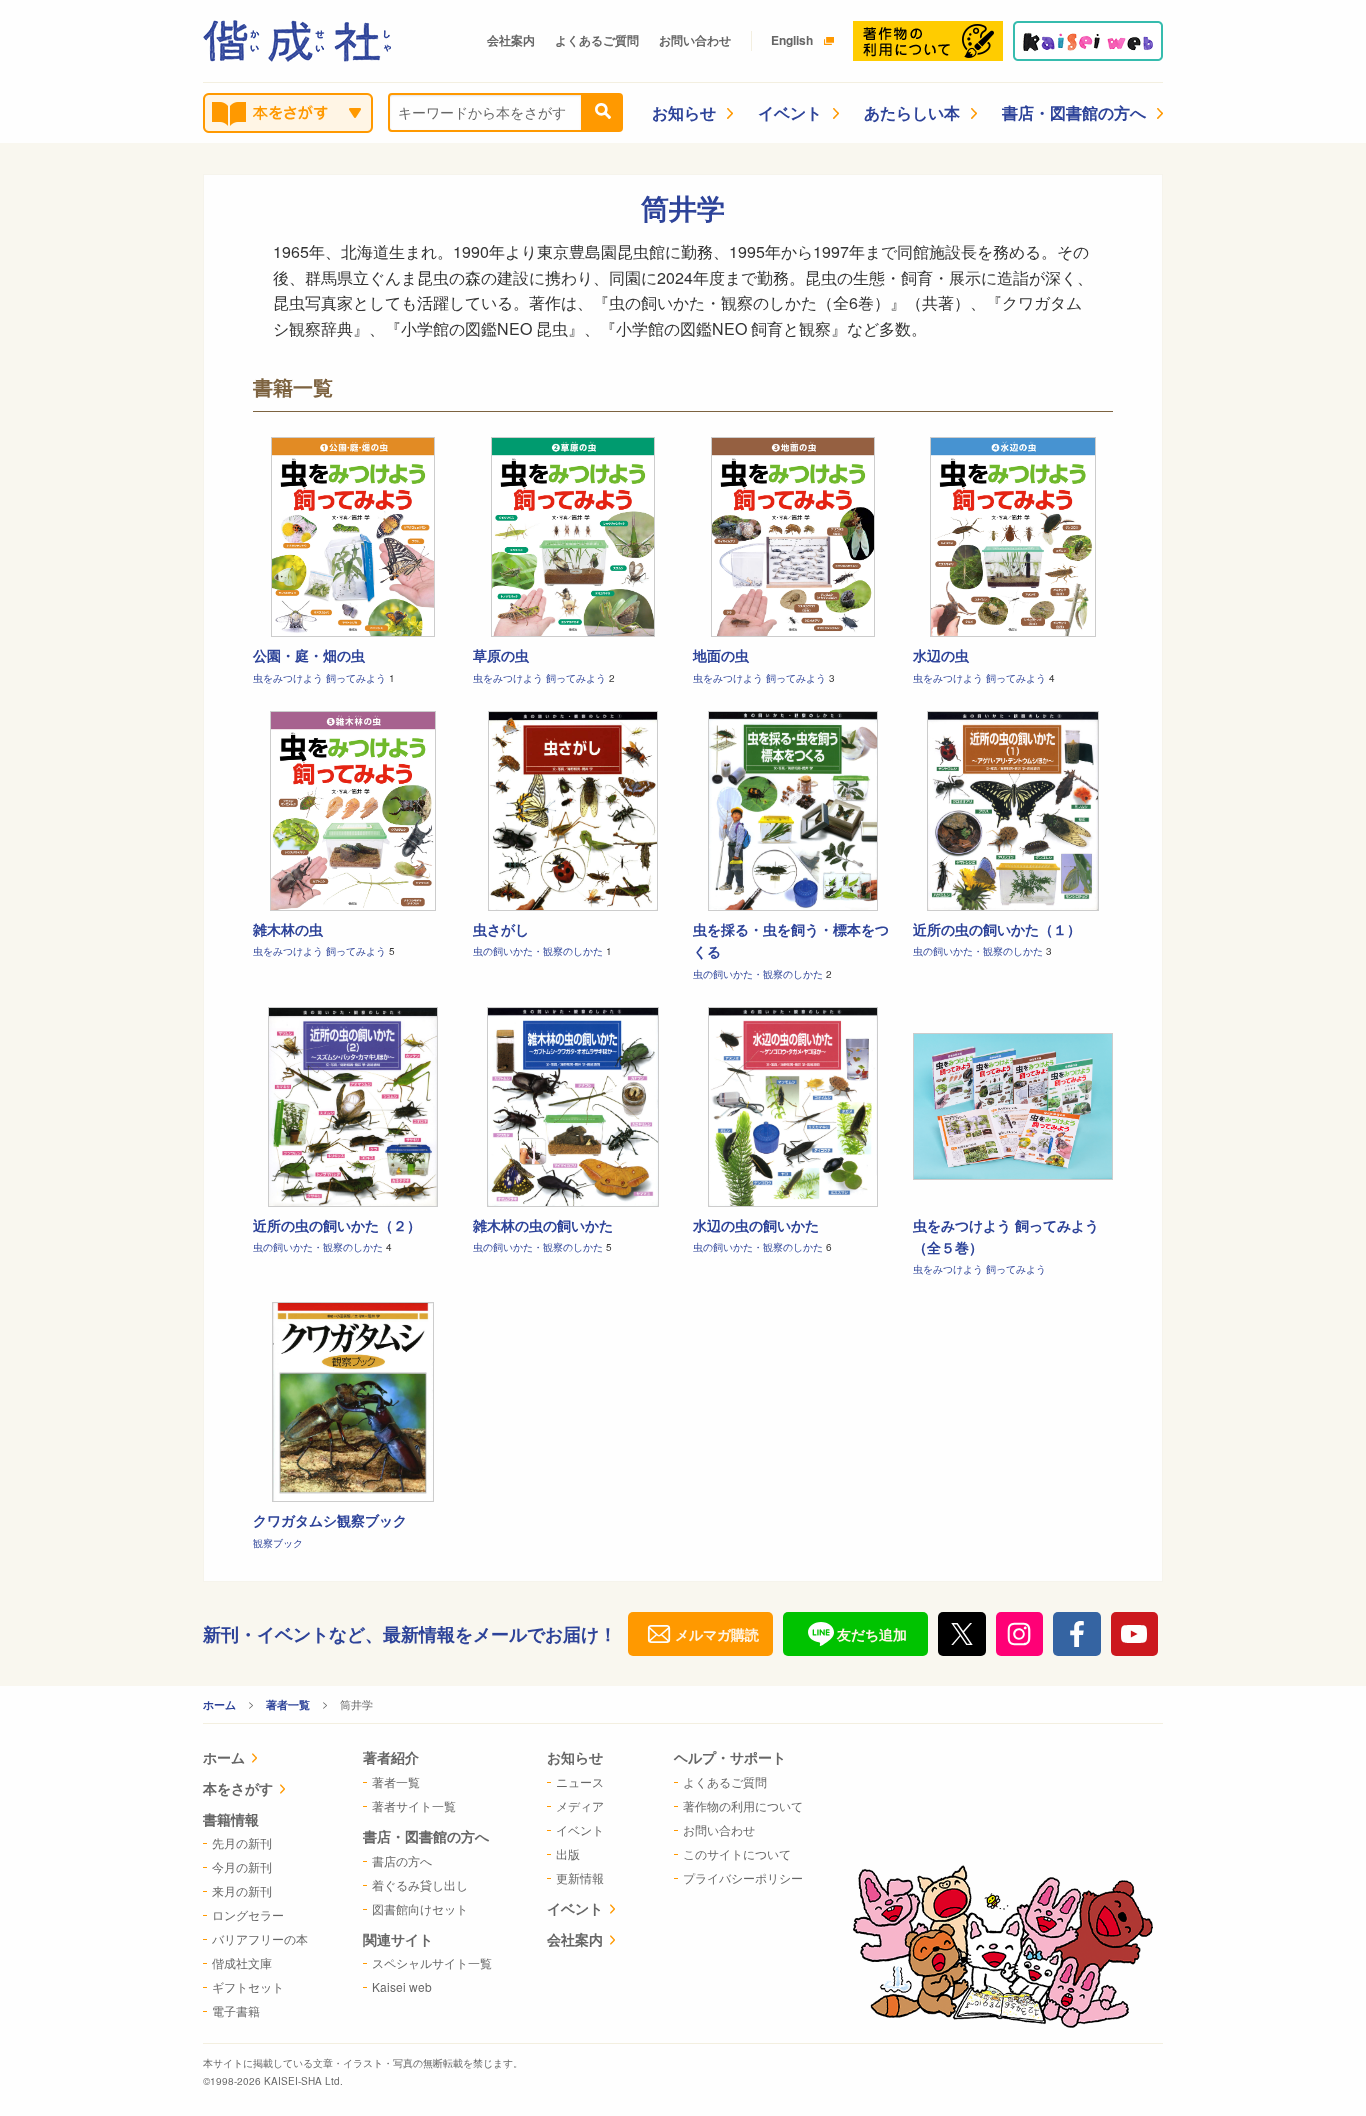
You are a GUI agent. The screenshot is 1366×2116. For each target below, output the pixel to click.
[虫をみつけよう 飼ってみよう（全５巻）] (1013, 1107)
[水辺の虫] (1013, 537)
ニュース (580, 1781)
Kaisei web (402, 1986)
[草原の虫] (573, 537)
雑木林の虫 (288, 929)
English (792, 40)
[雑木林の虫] (353, 811)
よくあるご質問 (597, 40)
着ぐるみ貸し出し (420, 1884)
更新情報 (580, 1877)
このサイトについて (737, 1853)
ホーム (219, 1704)
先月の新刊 (242, 1842)
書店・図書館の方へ (1074, 112)
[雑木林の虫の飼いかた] (573, 1107)
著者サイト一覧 (414, 1805)
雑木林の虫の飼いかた (543, 1225)
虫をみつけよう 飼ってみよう (321, 678)
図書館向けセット (420, 1908)
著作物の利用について (743, 1805)
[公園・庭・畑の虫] (353, 537)
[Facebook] (1077, 1634)
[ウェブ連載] (1088, 41)
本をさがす (238, 1788)
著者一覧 (288, 1704)
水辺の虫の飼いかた (756, 1225)
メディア (580, 1805)
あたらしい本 (912, 112)
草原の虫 (501, 655)
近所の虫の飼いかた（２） (337, 1225)
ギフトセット (248, 1986)
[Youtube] (1135, 1634)
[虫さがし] (573, 811)
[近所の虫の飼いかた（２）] (353, 1107)
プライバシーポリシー (743, 1877)
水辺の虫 (941, 655)
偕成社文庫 (242, 1962)
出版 (568, 1853)
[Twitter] (962, 1634)
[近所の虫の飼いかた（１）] (1013, 811)
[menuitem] (255, 1759)
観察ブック (278, 1543)
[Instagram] (1020, 1634)
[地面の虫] (793, 537)
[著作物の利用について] (928, 41)
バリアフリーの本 (260, 1938)
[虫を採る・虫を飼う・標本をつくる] (793, 811)
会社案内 (511, 40)
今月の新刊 (242, 1866)
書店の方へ (402, 1860)
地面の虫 (721, 655)
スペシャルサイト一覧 (432, 1962)
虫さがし (501, 929)
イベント (790, 112)
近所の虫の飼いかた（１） (997, 929)
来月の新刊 (242, 1890)
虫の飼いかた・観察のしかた (539, 951)
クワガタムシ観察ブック (330, 1520)
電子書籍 (236, 2010)
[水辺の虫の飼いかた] (793, 1107)
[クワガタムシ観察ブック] (353, 1402)
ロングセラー (248, 1914)
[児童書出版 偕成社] (297, 41)
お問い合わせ (695, 40)
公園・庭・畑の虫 (309, 655)
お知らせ (684, 112)
